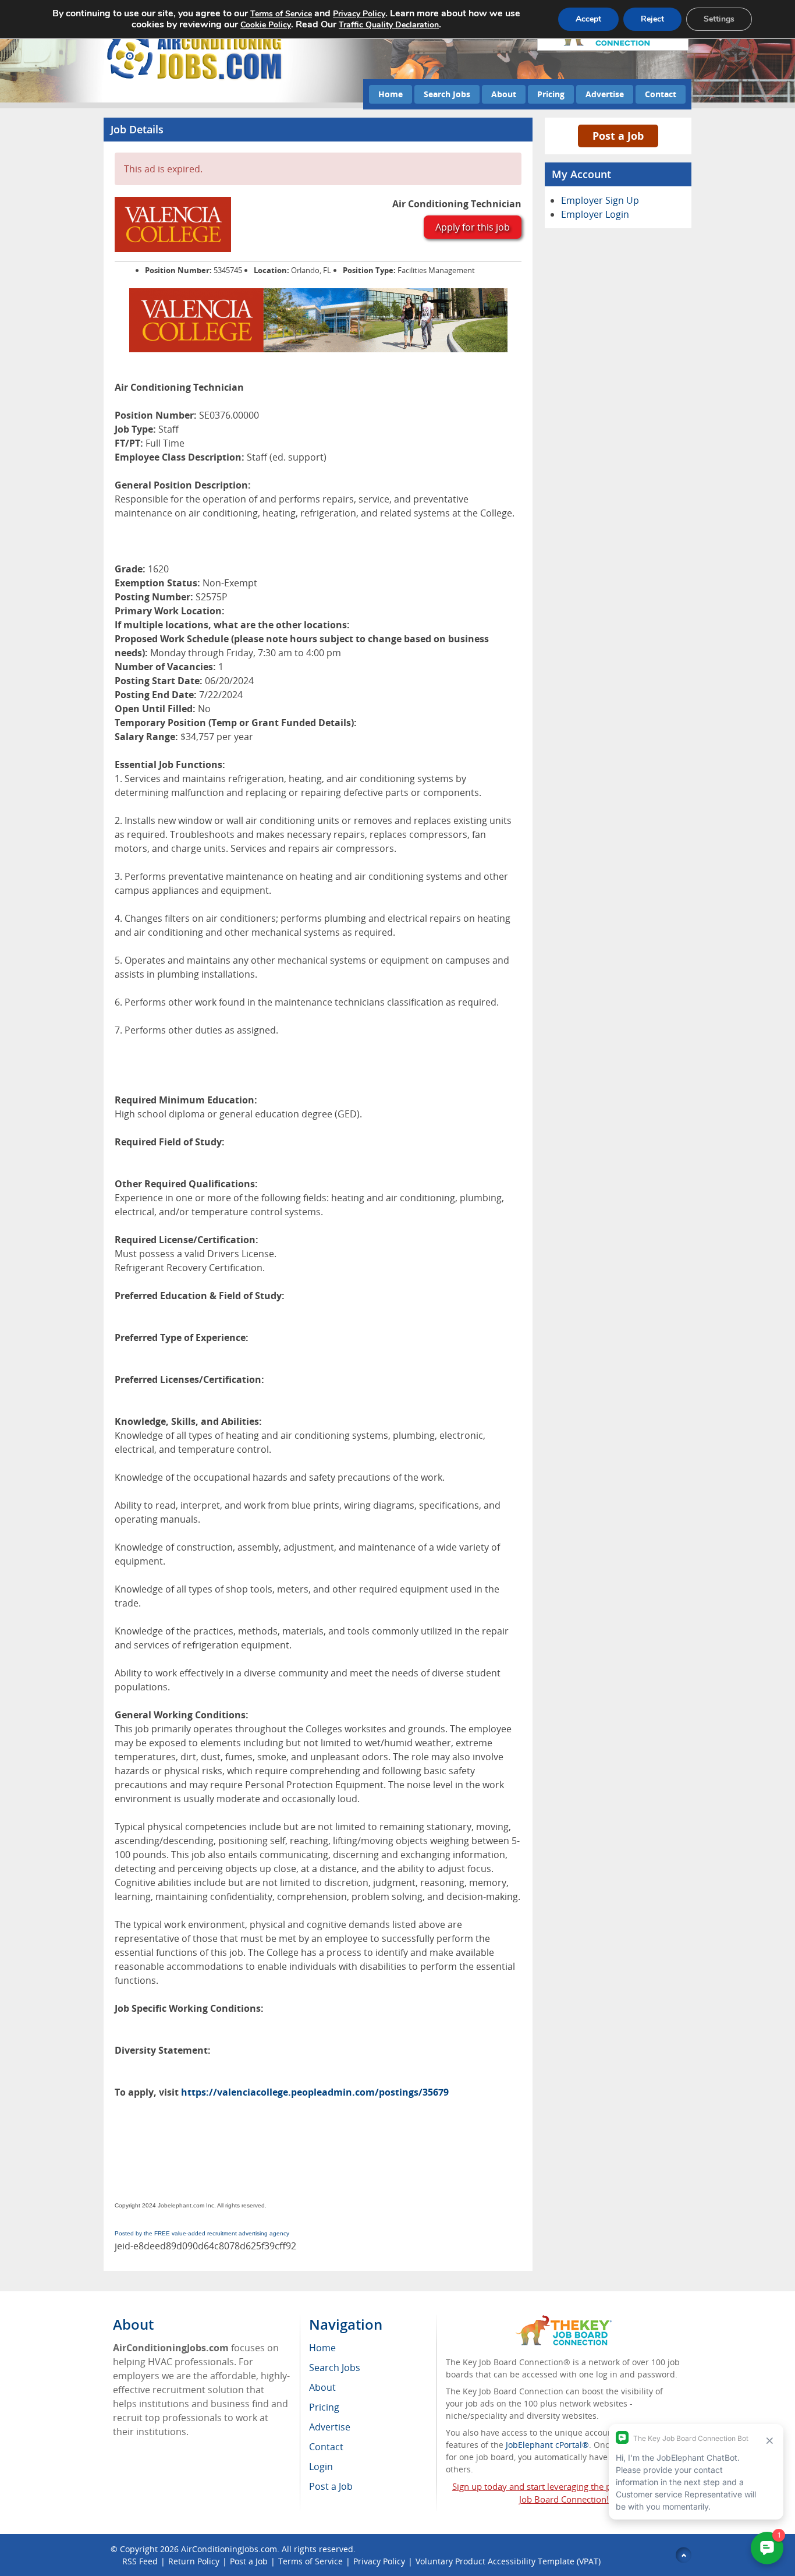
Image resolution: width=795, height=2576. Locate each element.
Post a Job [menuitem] (331, 2486)
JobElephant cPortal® (547, 2445)
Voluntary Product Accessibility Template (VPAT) (508, 2561)
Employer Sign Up (600, 200)
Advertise (605, 94)
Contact (661, 94)
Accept (588, 19)
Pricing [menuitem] (324, 2407)
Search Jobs (447, 94)
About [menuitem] (322, 2387)
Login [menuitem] (321, 2467)
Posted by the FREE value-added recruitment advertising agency (202, 2233)
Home (391, 94)
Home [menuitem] (322, 2348)
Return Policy (194, 2561)
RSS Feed (140, 2561)
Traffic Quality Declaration (389, 25)
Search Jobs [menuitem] (335, 2368)
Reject (652, 19)
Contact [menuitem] (326, 2447)
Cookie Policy (266, 25)
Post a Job (618, 136)
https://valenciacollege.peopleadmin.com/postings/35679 (315, 2092)
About (504, 94)
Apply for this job (473, 227)
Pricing (551, 94)
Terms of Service (310, 2561)
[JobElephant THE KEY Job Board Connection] (564, 2321)
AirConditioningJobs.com (229, 2549)
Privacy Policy (379, 2561)
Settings (719, 19)
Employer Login (595, 214)
